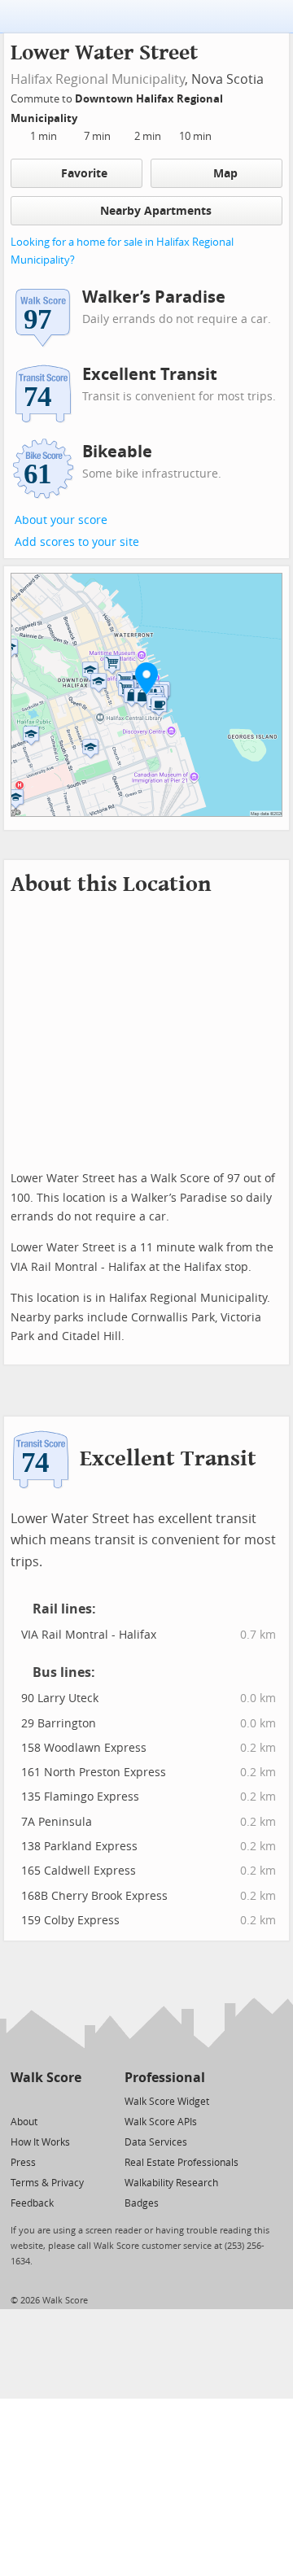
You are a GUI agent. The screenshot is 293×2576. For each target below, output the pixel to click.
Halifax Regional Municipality (98, 79)
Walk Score (46, 2078)
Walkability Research (171, 2183)
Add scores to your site (77, 542)
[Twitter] (20, 2100)
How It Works (40, 2142)
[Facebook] (45, 2100)
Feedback (32, 2203)
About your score (61, 520)
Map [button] (225, 174)
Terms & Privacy (47, 2183)
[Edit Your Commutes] (88, 116)
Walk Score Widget (167, 2102)
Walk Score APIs (161, 2122)
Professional (165, 2078)
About (24, 2122)
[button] (146, 678)
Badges (142, 2203)
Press (23, 2163)
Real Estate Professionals (181, 2163)
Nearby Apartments (156, 211)
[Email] (70, 2100)
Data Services (156, 2142)
